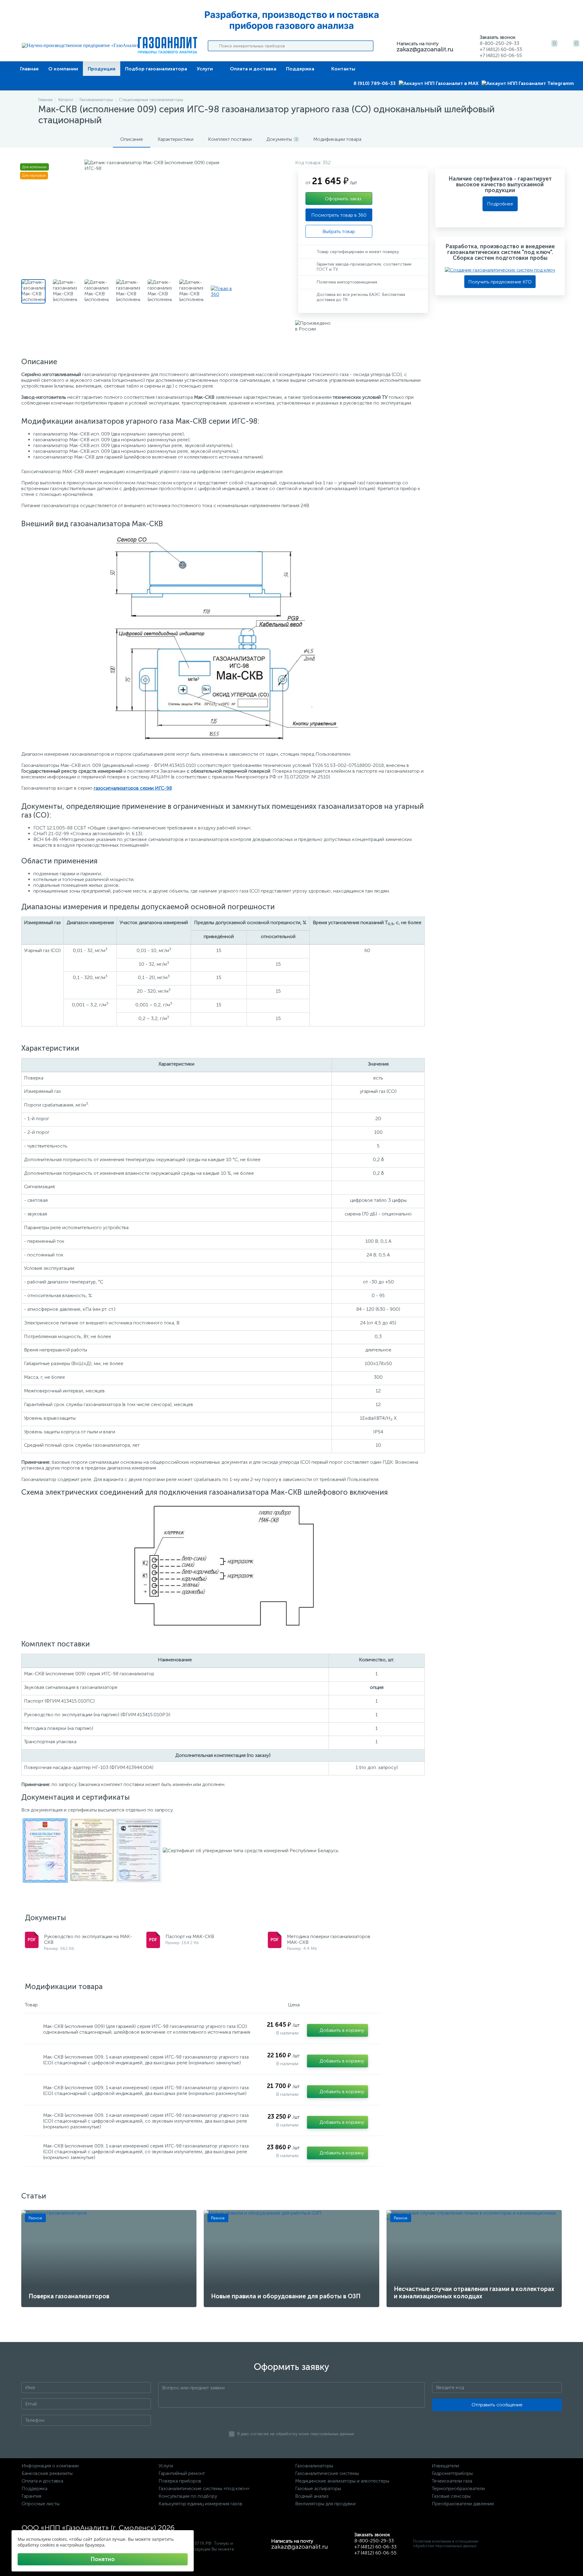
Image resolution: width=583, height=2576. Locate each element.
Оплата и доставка (253, 69)
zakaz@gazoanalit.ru (425, 49)
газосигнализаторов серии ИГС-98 (133, 788)
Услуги (205, 69)
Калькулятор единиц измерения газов (200, 2504)
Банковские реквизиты (47, 2473)
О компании (63, 69)
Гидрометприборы (452, 2473)
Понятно (103, 2559)
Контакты (343, 69)
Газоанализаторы (314, 2466)
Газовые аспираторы (318, 2488)
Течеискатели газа (452, 2481)
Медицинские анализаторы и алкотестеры (342, 2481)
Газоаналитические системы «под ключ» (204, 2488)
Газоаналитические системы (327, 2473)
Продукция (102, 69)
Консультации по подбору (188, 2496)
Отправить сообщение (497, 2405)
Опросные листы (41, 2504)
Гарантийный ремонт (182, 2473)
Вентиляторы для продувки (325, 2504)
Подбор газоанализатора (156, 69)
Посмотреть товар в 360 (339, 215)
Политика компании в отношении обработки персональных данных (446, 2544)
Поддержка (300, 69)
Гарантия (31, 2496)
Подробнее (500, 204)
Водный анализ (312, 2496)
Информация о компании (50, 2466)
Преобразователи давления (463, 2504)
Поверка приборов (180, 2481)
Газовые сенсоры (451, 2496)
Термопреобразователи (458, 2488)
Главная (29, 69)
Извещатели (445, 2466)
